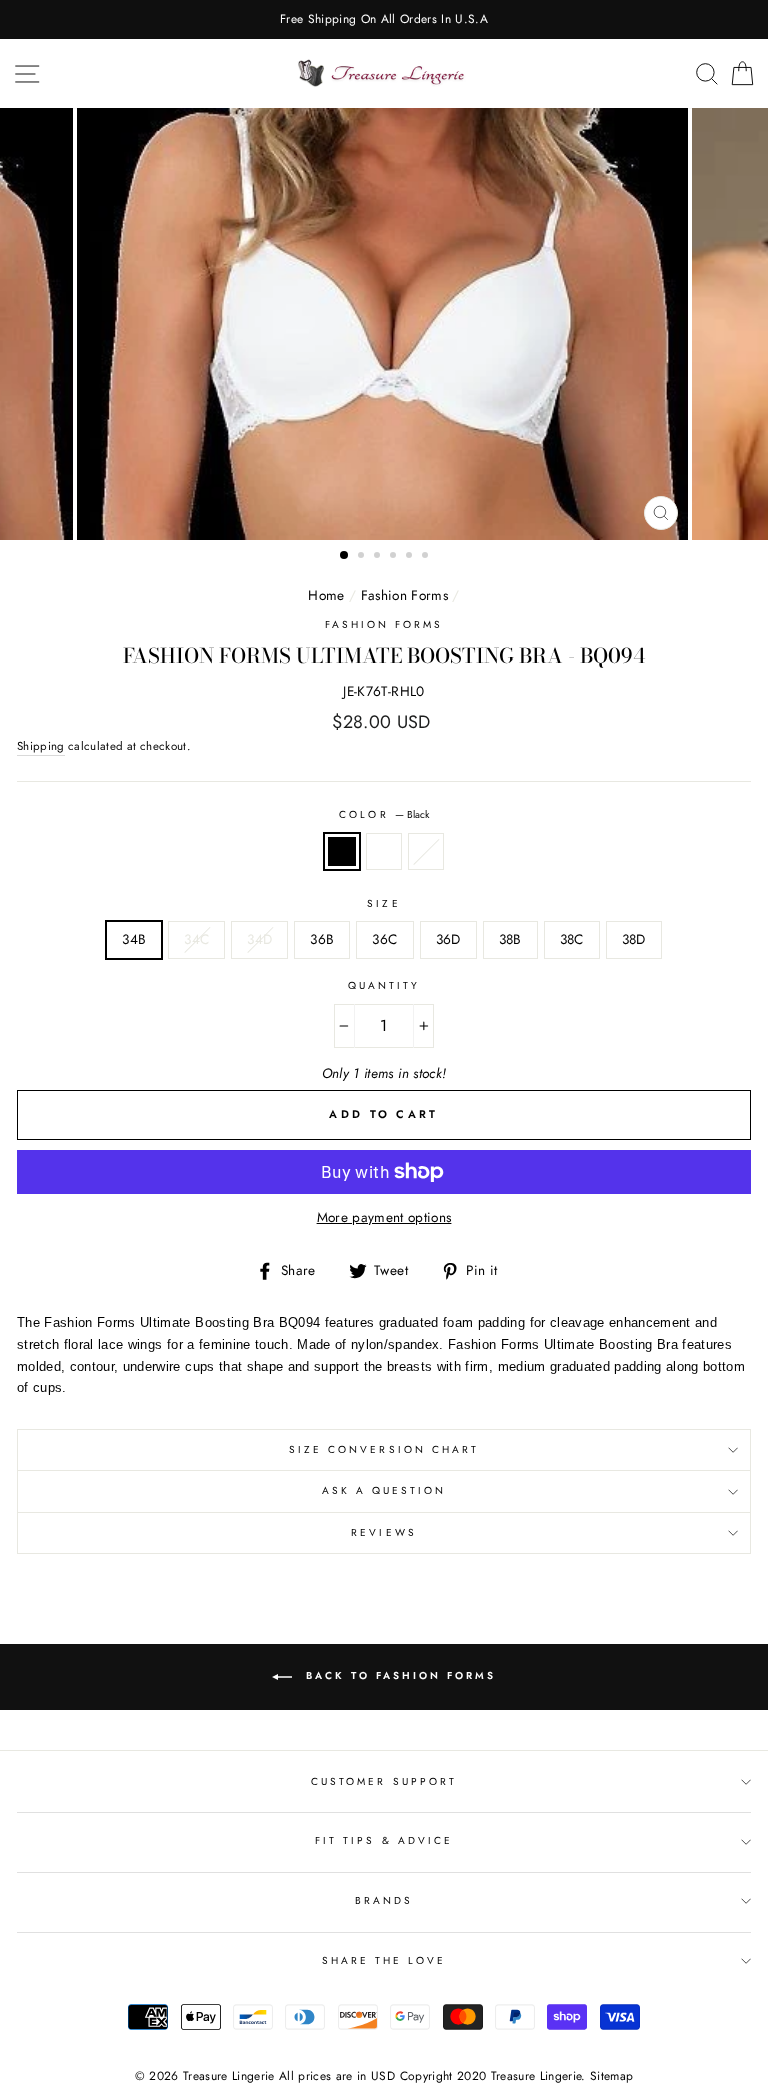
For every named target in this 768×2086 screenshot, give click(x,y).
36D (448, 939)
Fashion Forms (404, 595)
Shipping (41, 746)
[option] (384, 19)
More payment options (384, 1217)
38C (572, 939)
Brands (384, 1900)
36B (322, 939)
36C (384, 939)
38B (510, 939)
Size (383, 903)
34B (134, 939)
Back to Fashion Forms (398, 1675)
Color (383, 814)
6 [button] (427, 557)
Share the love (384, 1960)
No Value (426, 852)
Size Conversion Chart (384, 1449)
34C (196, 939)
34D (259, 939)
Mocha (384, 852)
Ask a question (384, 1490)
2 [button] (363, 557)
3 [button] (379, 557)
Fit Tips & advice (384, 1840)
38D (634, 939)
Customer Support (384, 1781)
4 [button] (395, 557)
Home (326, 595)
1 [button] (345, 556)
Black (342, 852)
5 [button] (411, 557)
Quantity (384, 985)
